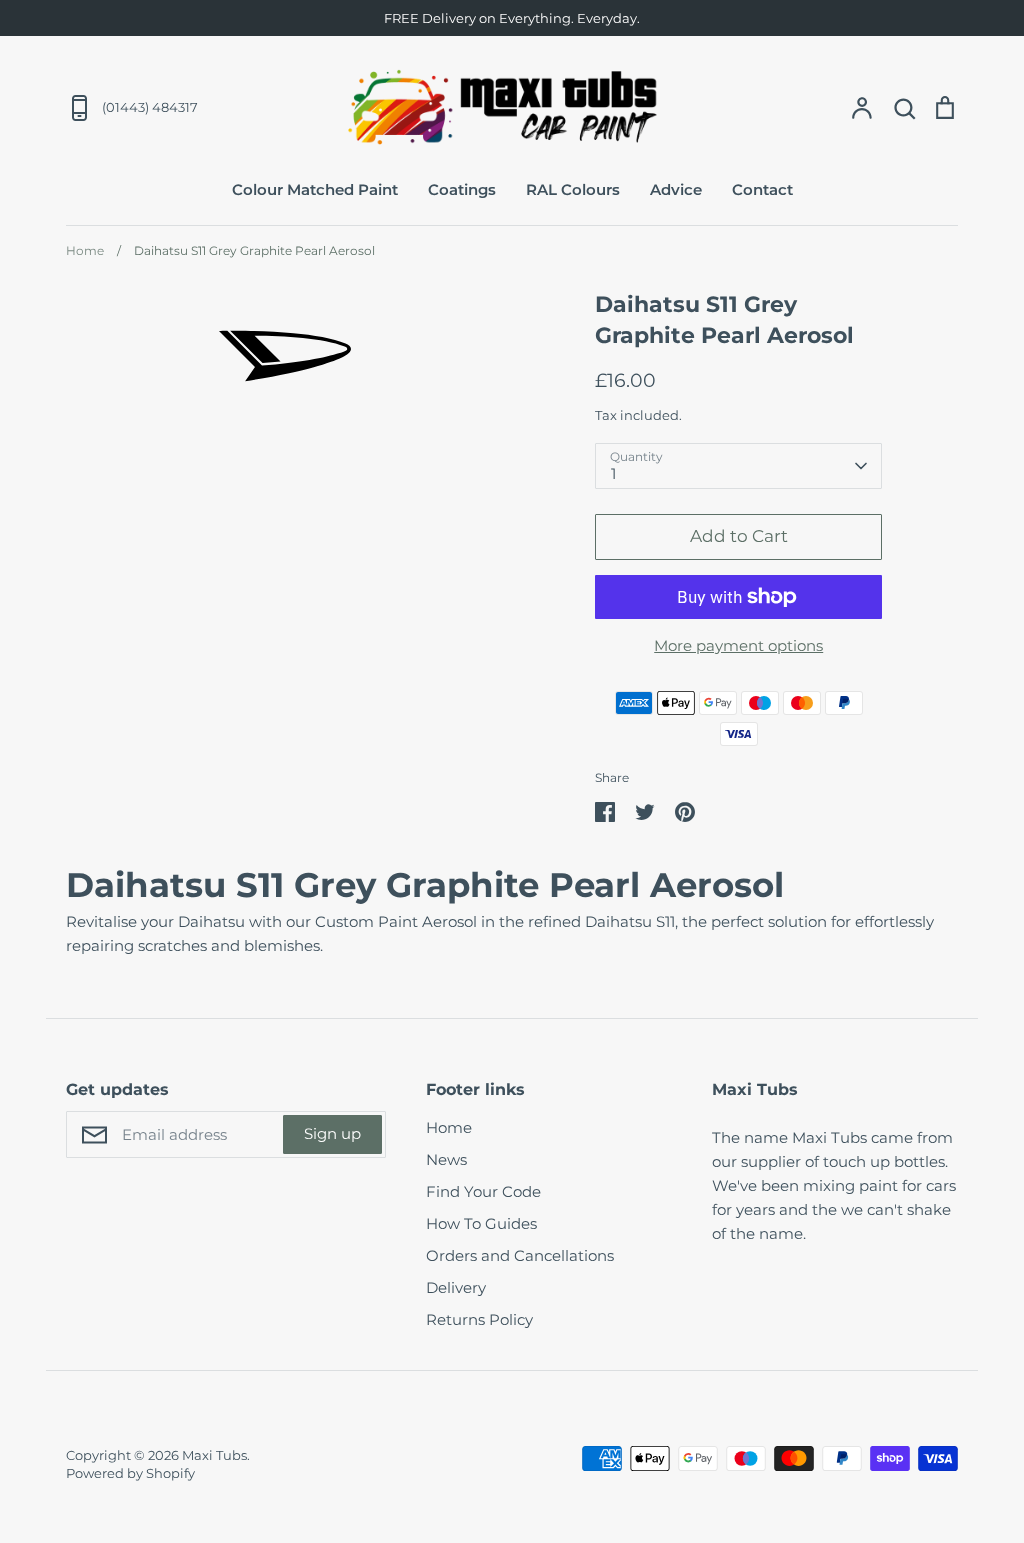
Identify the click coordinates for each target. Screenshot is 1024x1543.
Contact (762, 189)
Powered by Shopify (130, 1473)
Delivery (456, 1287)
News (446, 1159)
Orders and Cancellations (520, 1255)
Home (449, 1127)
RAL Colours (573, 189)
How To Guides (481, 1223)
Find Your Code (483, 1191)
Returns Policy (479, 1319)
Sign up (332, 1133)
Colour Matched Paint (315, 189)
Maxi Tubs (214, 1455)
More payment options (738, 645)
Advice (676, 189)
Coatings (462, 189)
